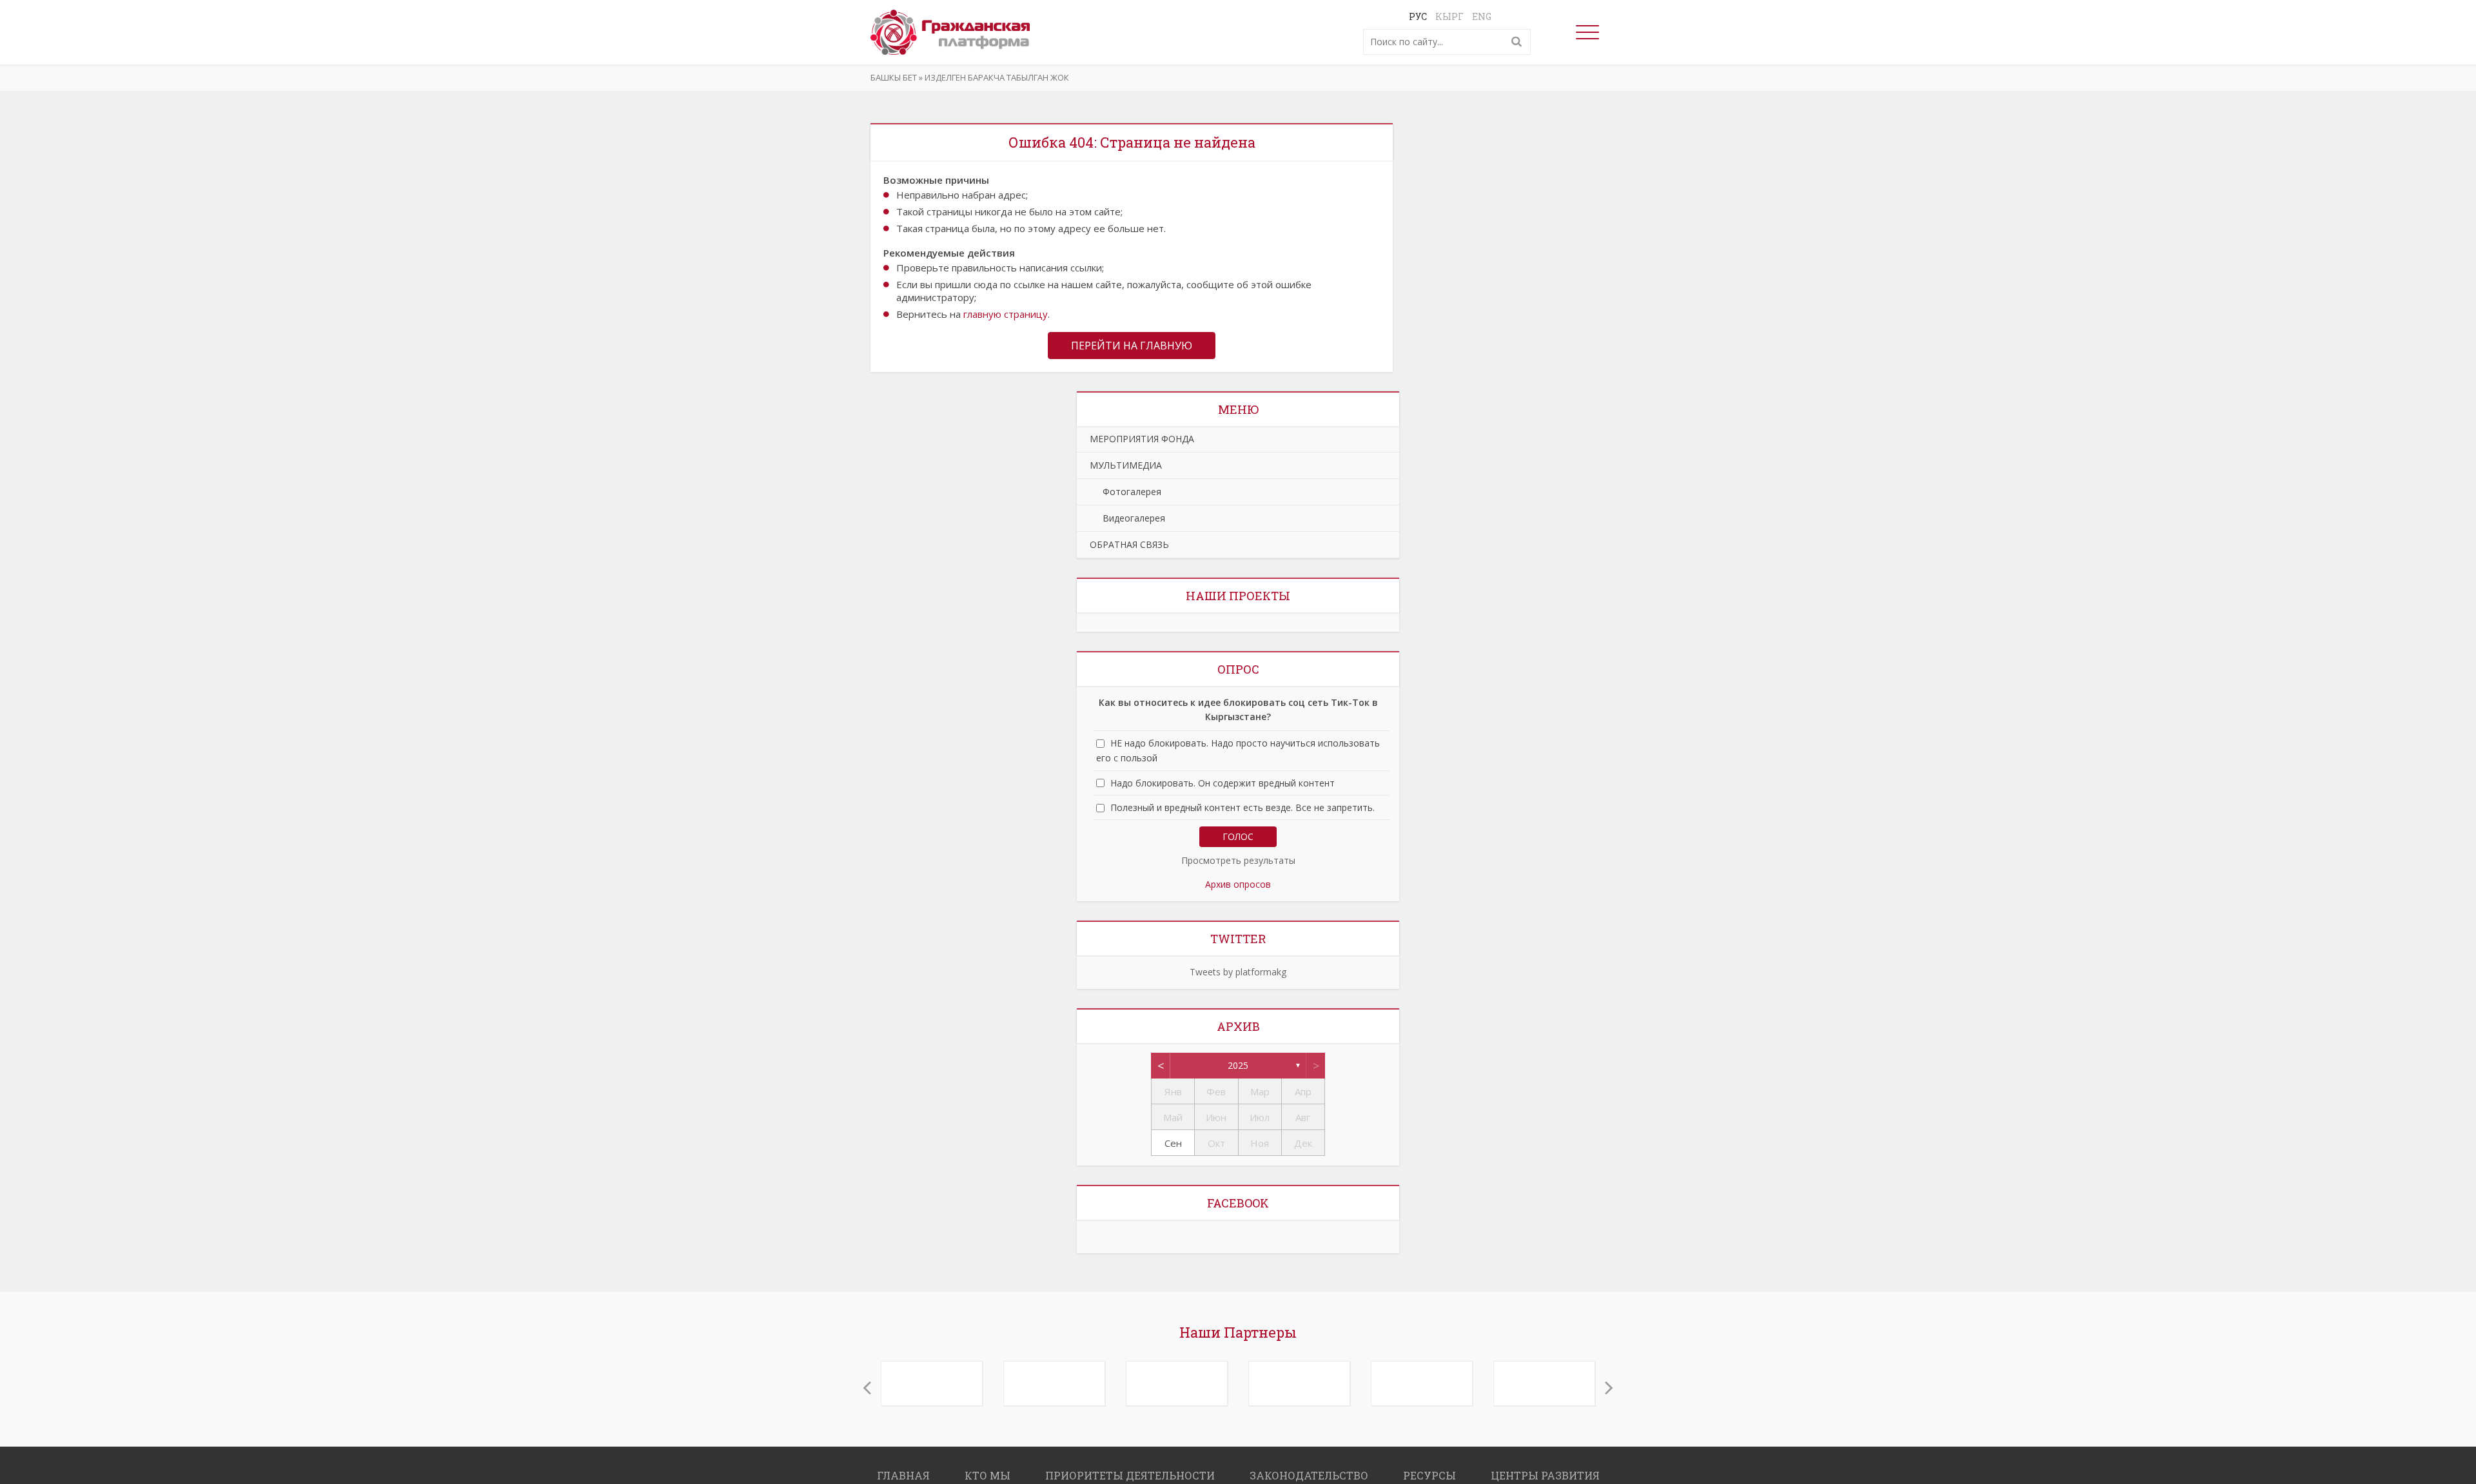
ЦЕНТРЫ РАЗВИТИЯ (1545, 1469)
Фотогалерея (1125, 492)
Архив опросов (1238, 884)
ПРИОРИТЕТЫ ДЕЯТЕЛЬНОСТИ (1130, 1469)
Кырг (1449, 16)
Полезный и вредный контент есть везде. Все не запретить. (1243, 807)
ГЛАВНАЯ (903, 1469)
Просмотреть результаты (1238, 860)
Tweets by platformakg (1238, 972)
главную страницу (1006, 314)
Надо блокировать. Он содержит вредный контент (1223, 783)
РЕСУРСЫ (1430, 1469)
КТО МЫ (987, 1469)
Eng (1482, 16)
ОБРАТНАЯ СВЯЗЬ (1129, 544)
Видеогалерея (1127, 518)
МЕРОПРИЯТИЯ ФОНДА (1142, 439)
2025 (1238, 1065)
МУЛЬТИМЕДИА (1126, 465)
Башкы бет (894, 77)
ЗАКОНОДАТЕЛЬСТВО (1309, 1469)
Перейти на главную (1132, 346)
